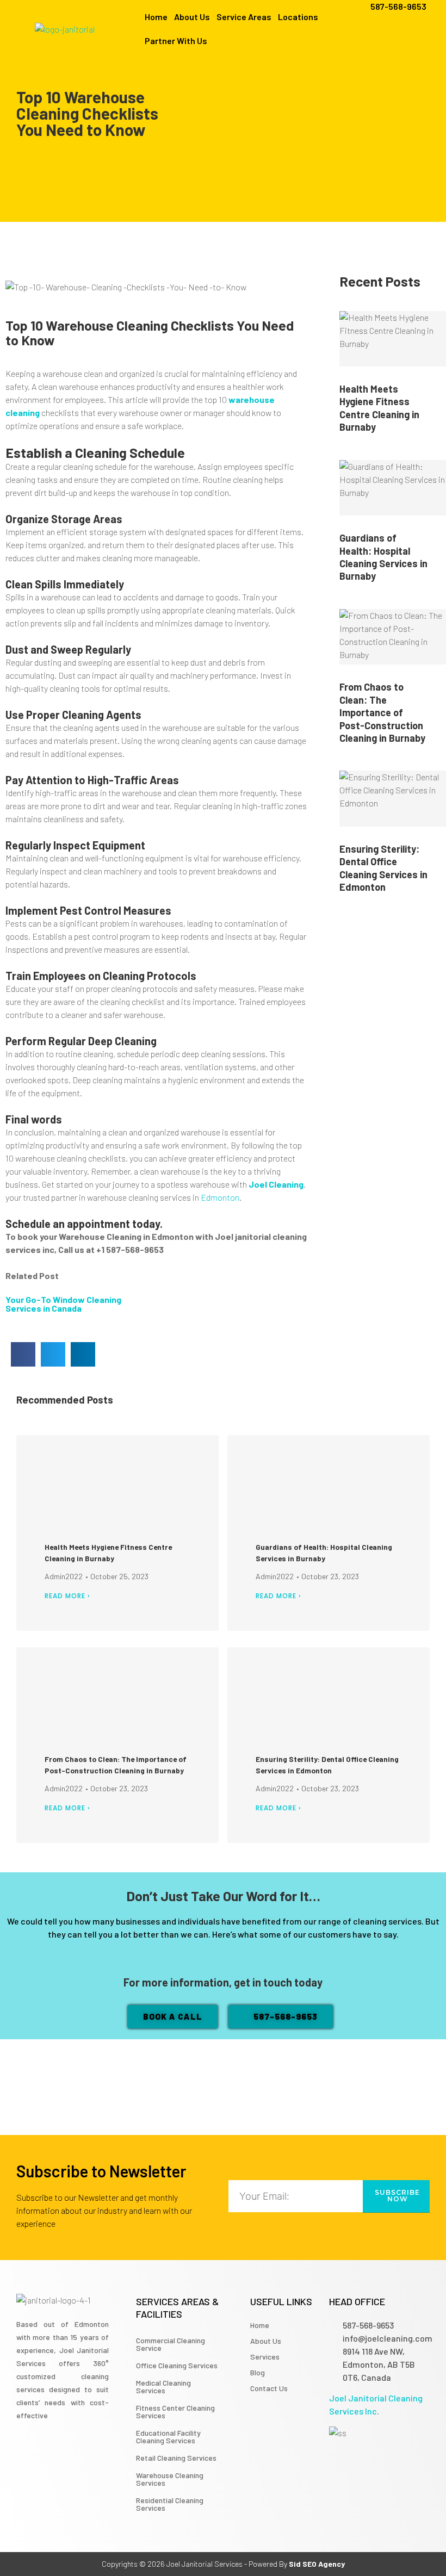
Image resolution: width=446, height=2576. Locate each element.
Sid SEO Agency (317, 2564)
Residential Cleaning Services (170, 2504)
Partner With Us (176, 41)
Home (156, 17)
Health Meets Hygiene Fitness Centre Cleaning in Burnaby (379, 408)
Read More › (67, 1596)
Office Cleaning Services (177, 2365)
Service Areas (244, 17)
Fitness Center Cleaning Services (175, 2411)
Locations (298, 17)
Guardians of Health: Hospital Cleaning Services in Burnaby (383, 557)
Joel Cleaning (276, 1184)
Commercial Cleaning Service (171, 2344)
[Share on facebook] (23, 1354)
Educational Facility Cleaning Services (168, 2437)
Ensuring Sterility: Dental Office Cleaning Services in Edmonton (383, 868)
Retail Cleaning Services (176, 2458)
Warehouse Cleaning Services (170, 2479)
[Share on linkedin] (83, 1354)
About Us (192, 17)
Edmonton (220, 1197)
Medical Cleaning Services (163, 2386)
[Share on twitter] (53, 1354)
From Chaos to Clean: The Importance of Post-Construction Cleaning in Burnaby (382, 712)
